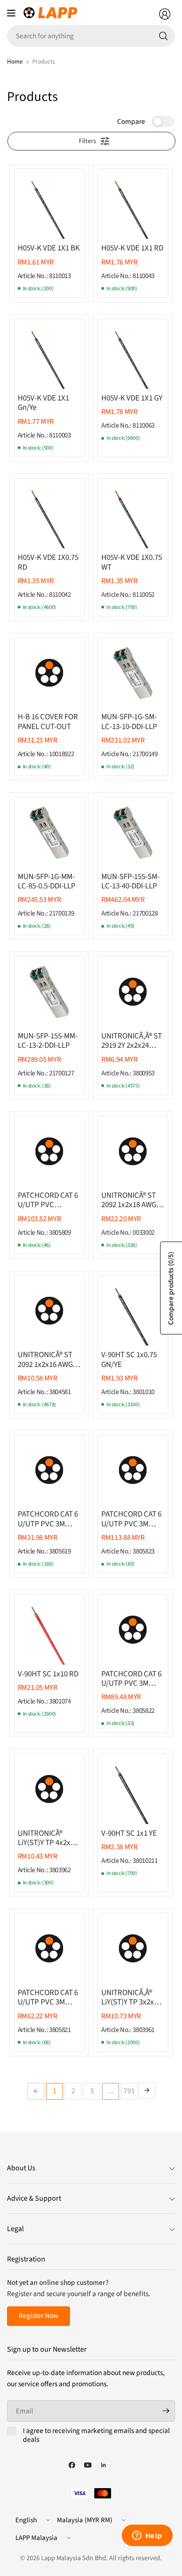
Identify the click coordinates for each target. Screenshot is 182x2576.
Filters (87, 141)
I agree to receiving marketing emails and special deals (96, 2436)
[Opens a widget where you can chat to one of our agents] (147, 2536)
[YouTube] (88, 2465)
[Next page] (147, 2090)
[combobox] (91, 36)
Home (15, 61)
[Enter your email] (166, 2411)
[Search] (163, 36)
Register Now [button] (38, 2316)
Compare (131, 122)
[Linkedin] (104, 2465)
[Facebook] (72, 2465)
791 (129, 2091)
